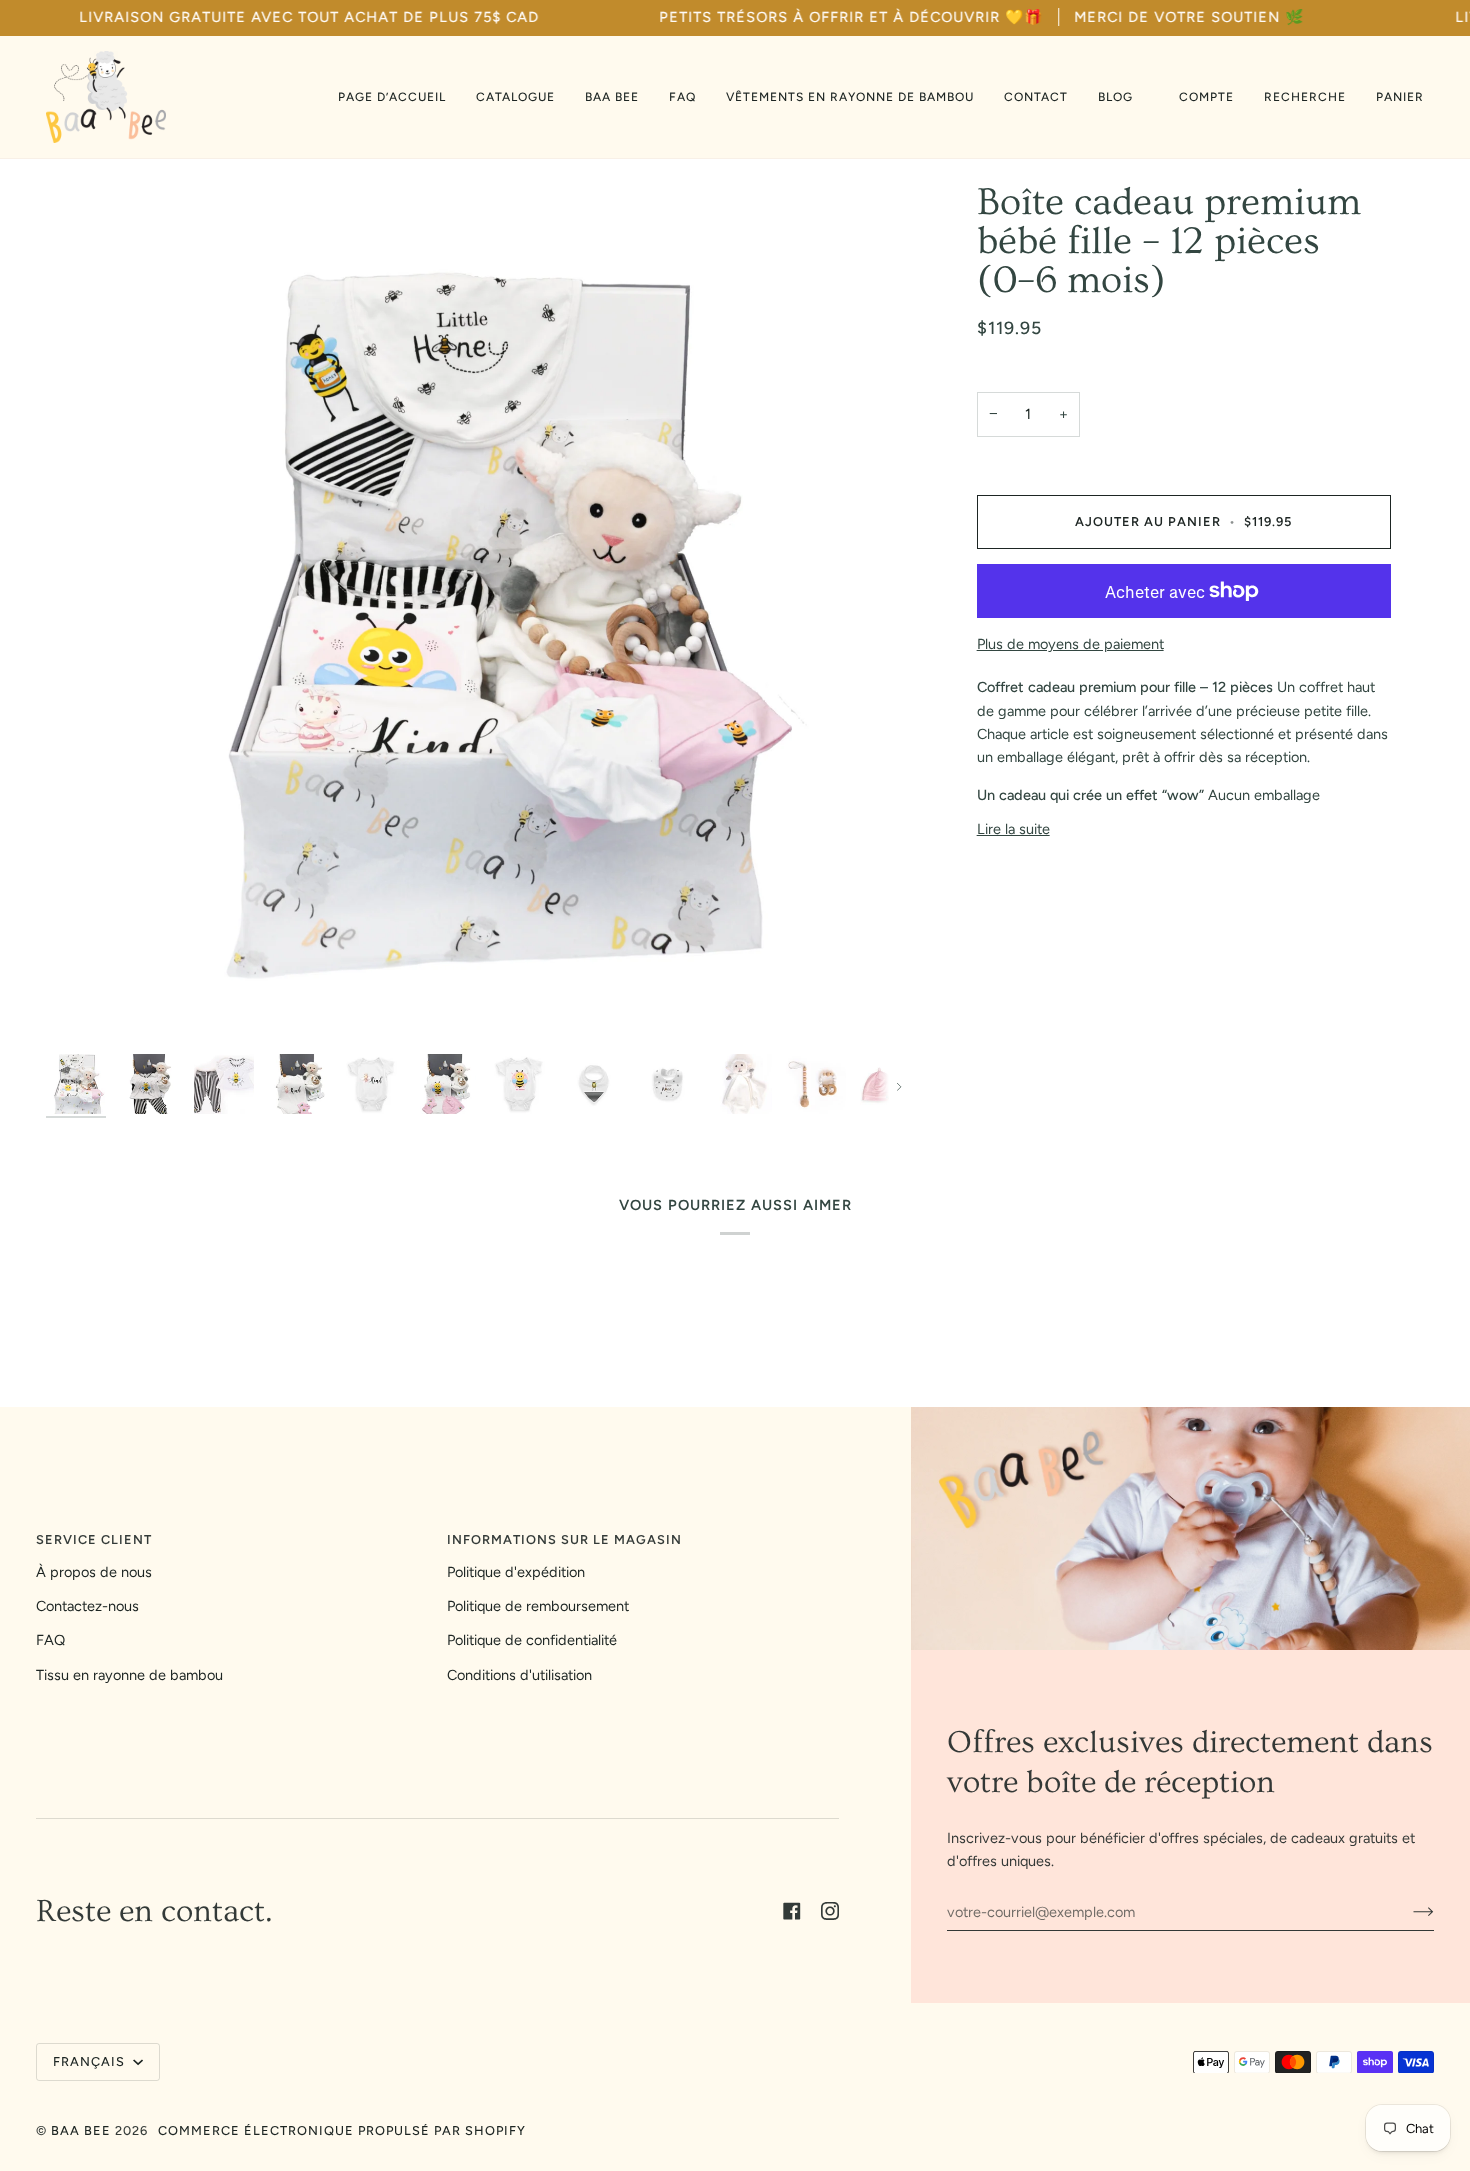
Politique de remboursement (538, 1606)
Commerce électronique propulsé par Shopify (342, 2130)
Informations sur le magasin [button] (564, 1539)
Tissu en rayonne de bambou (129, 1675)
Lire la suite (1013, 829)
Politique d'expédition (516, 1572)
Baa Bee (81, 2130)
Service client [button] (94, 1539)
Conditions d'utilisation (519, 1675)
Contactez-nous (87, 1606)
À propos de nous (94, 1572)
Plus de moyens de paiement (1070, 644)
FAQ (50, 1640)
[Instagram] (830, 1911)
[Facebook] (792, 1911)
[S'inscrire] (1407, 1912)
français (91, 2061)
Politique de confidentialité (532, 1640)
